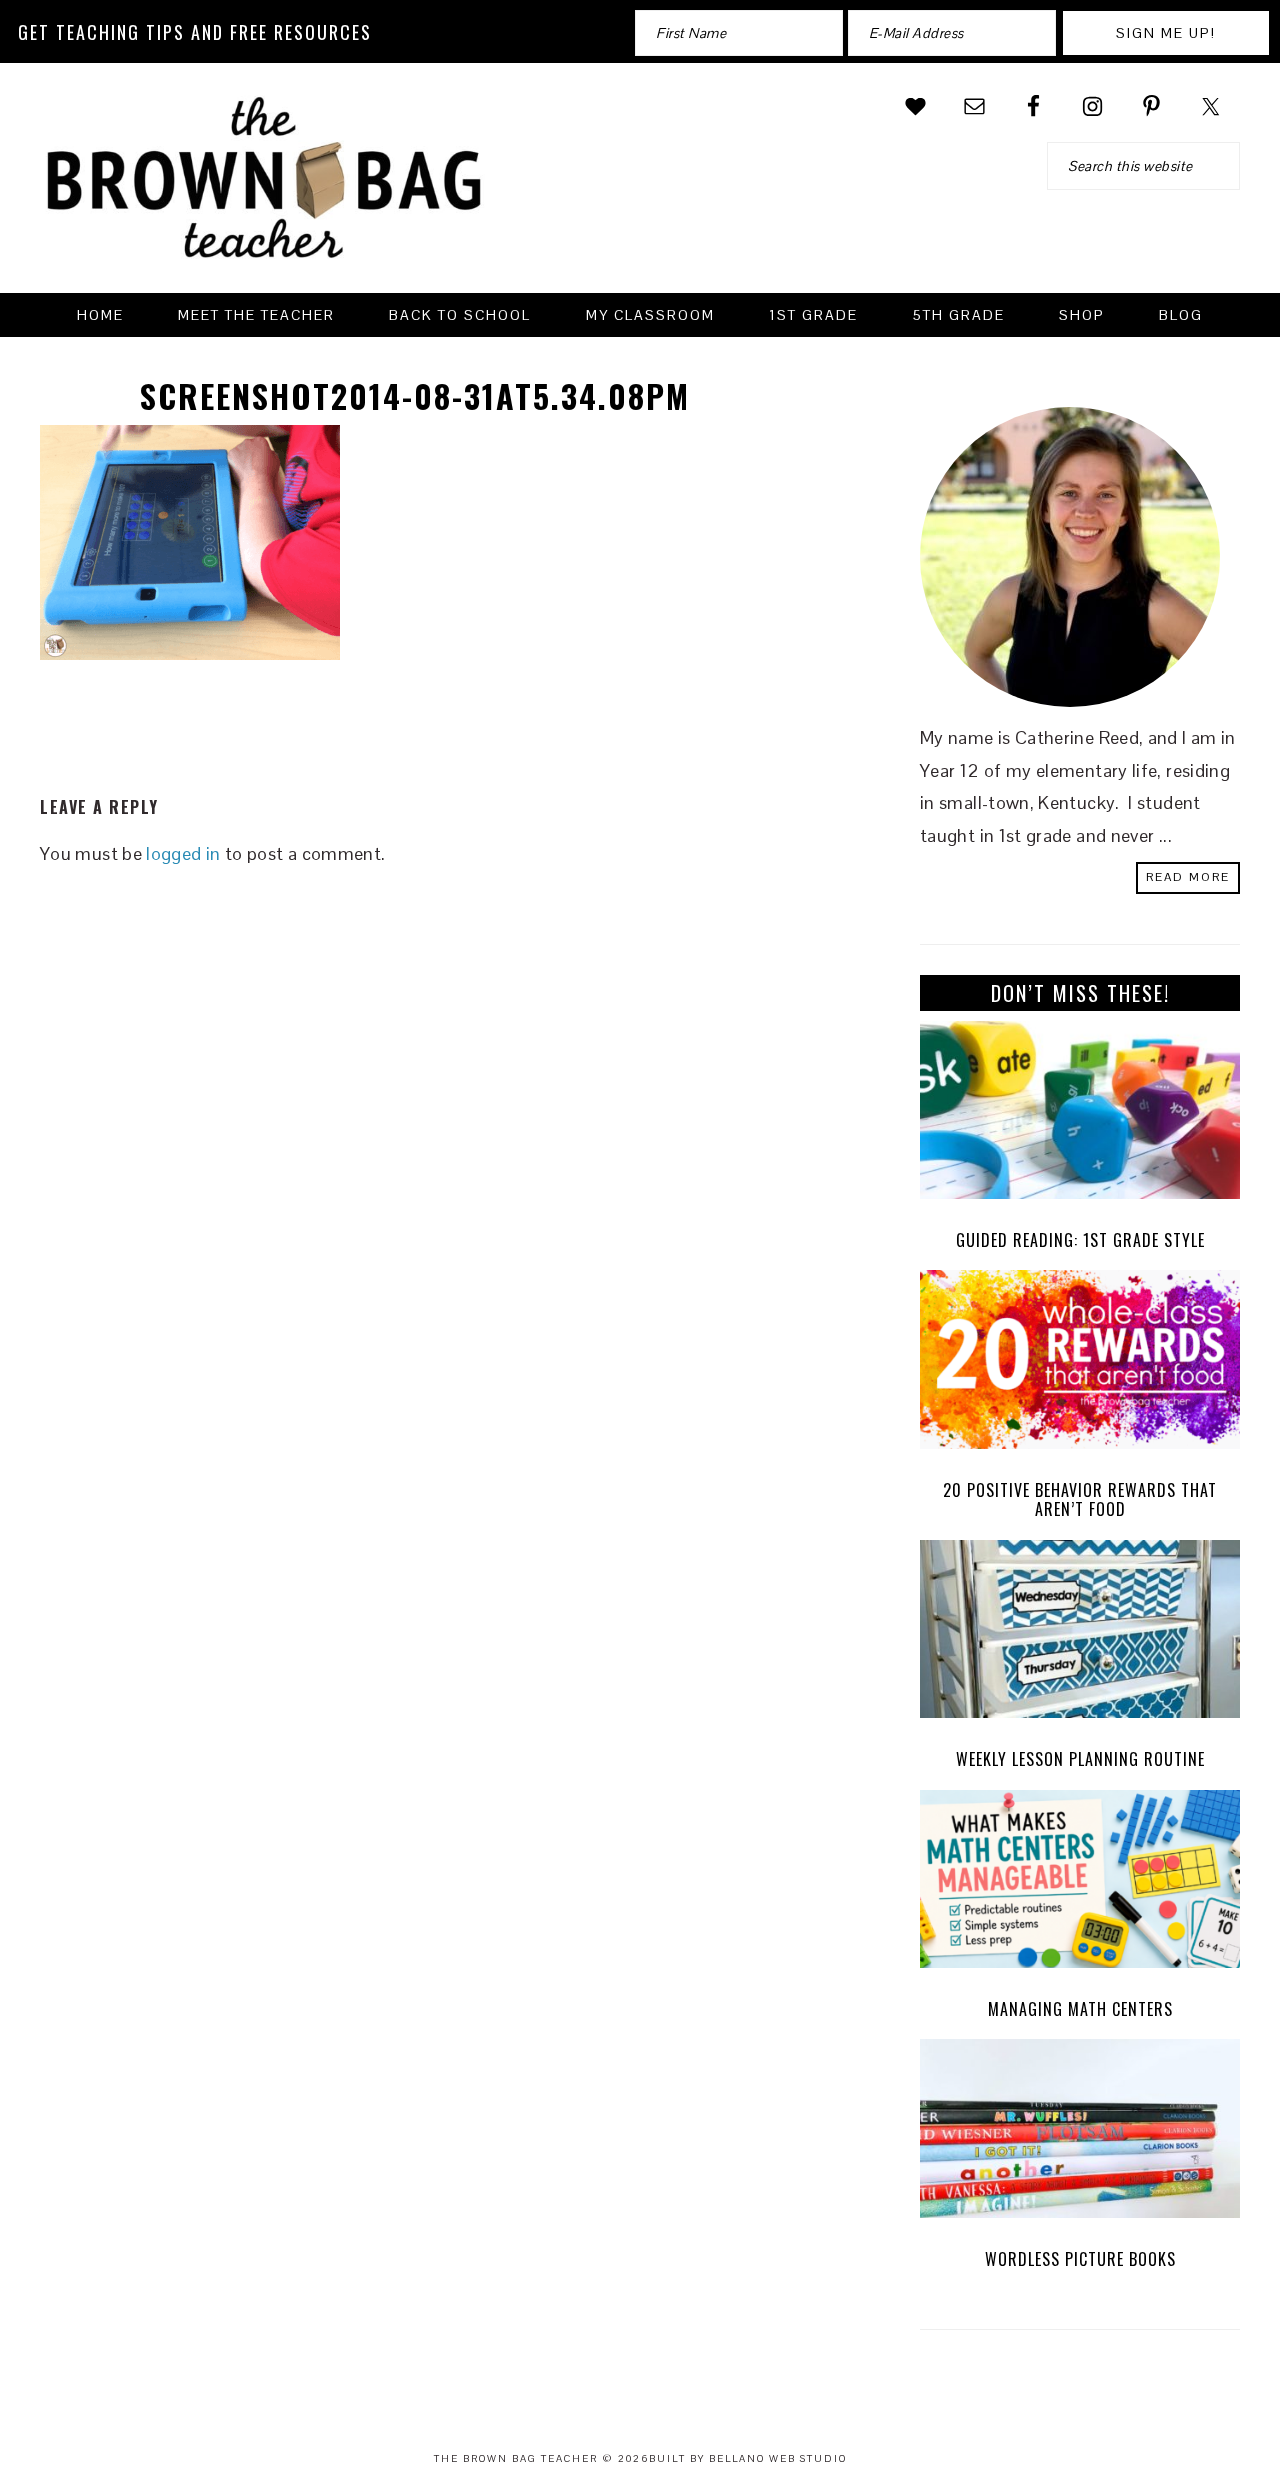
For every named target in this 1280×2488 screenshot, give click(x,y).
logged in (183, 853)
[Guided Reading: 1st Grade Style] (1080, 1115)
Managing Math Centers (1080, 2009)
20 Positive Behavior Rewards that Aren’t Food (1080, 1499)
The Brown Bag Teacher (265, 190)
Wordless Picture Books (1080, 2259)
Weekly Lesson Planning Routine (1080, 1759)
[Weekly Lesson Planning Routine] (1080, 1634)
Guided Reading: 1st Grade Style (1080, 1240)
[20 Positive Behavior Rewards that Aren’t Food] (1080, 1364)
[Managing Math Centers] (1080, 1884)
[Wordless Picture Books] (1080, 2133)
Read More (1188, 877)
